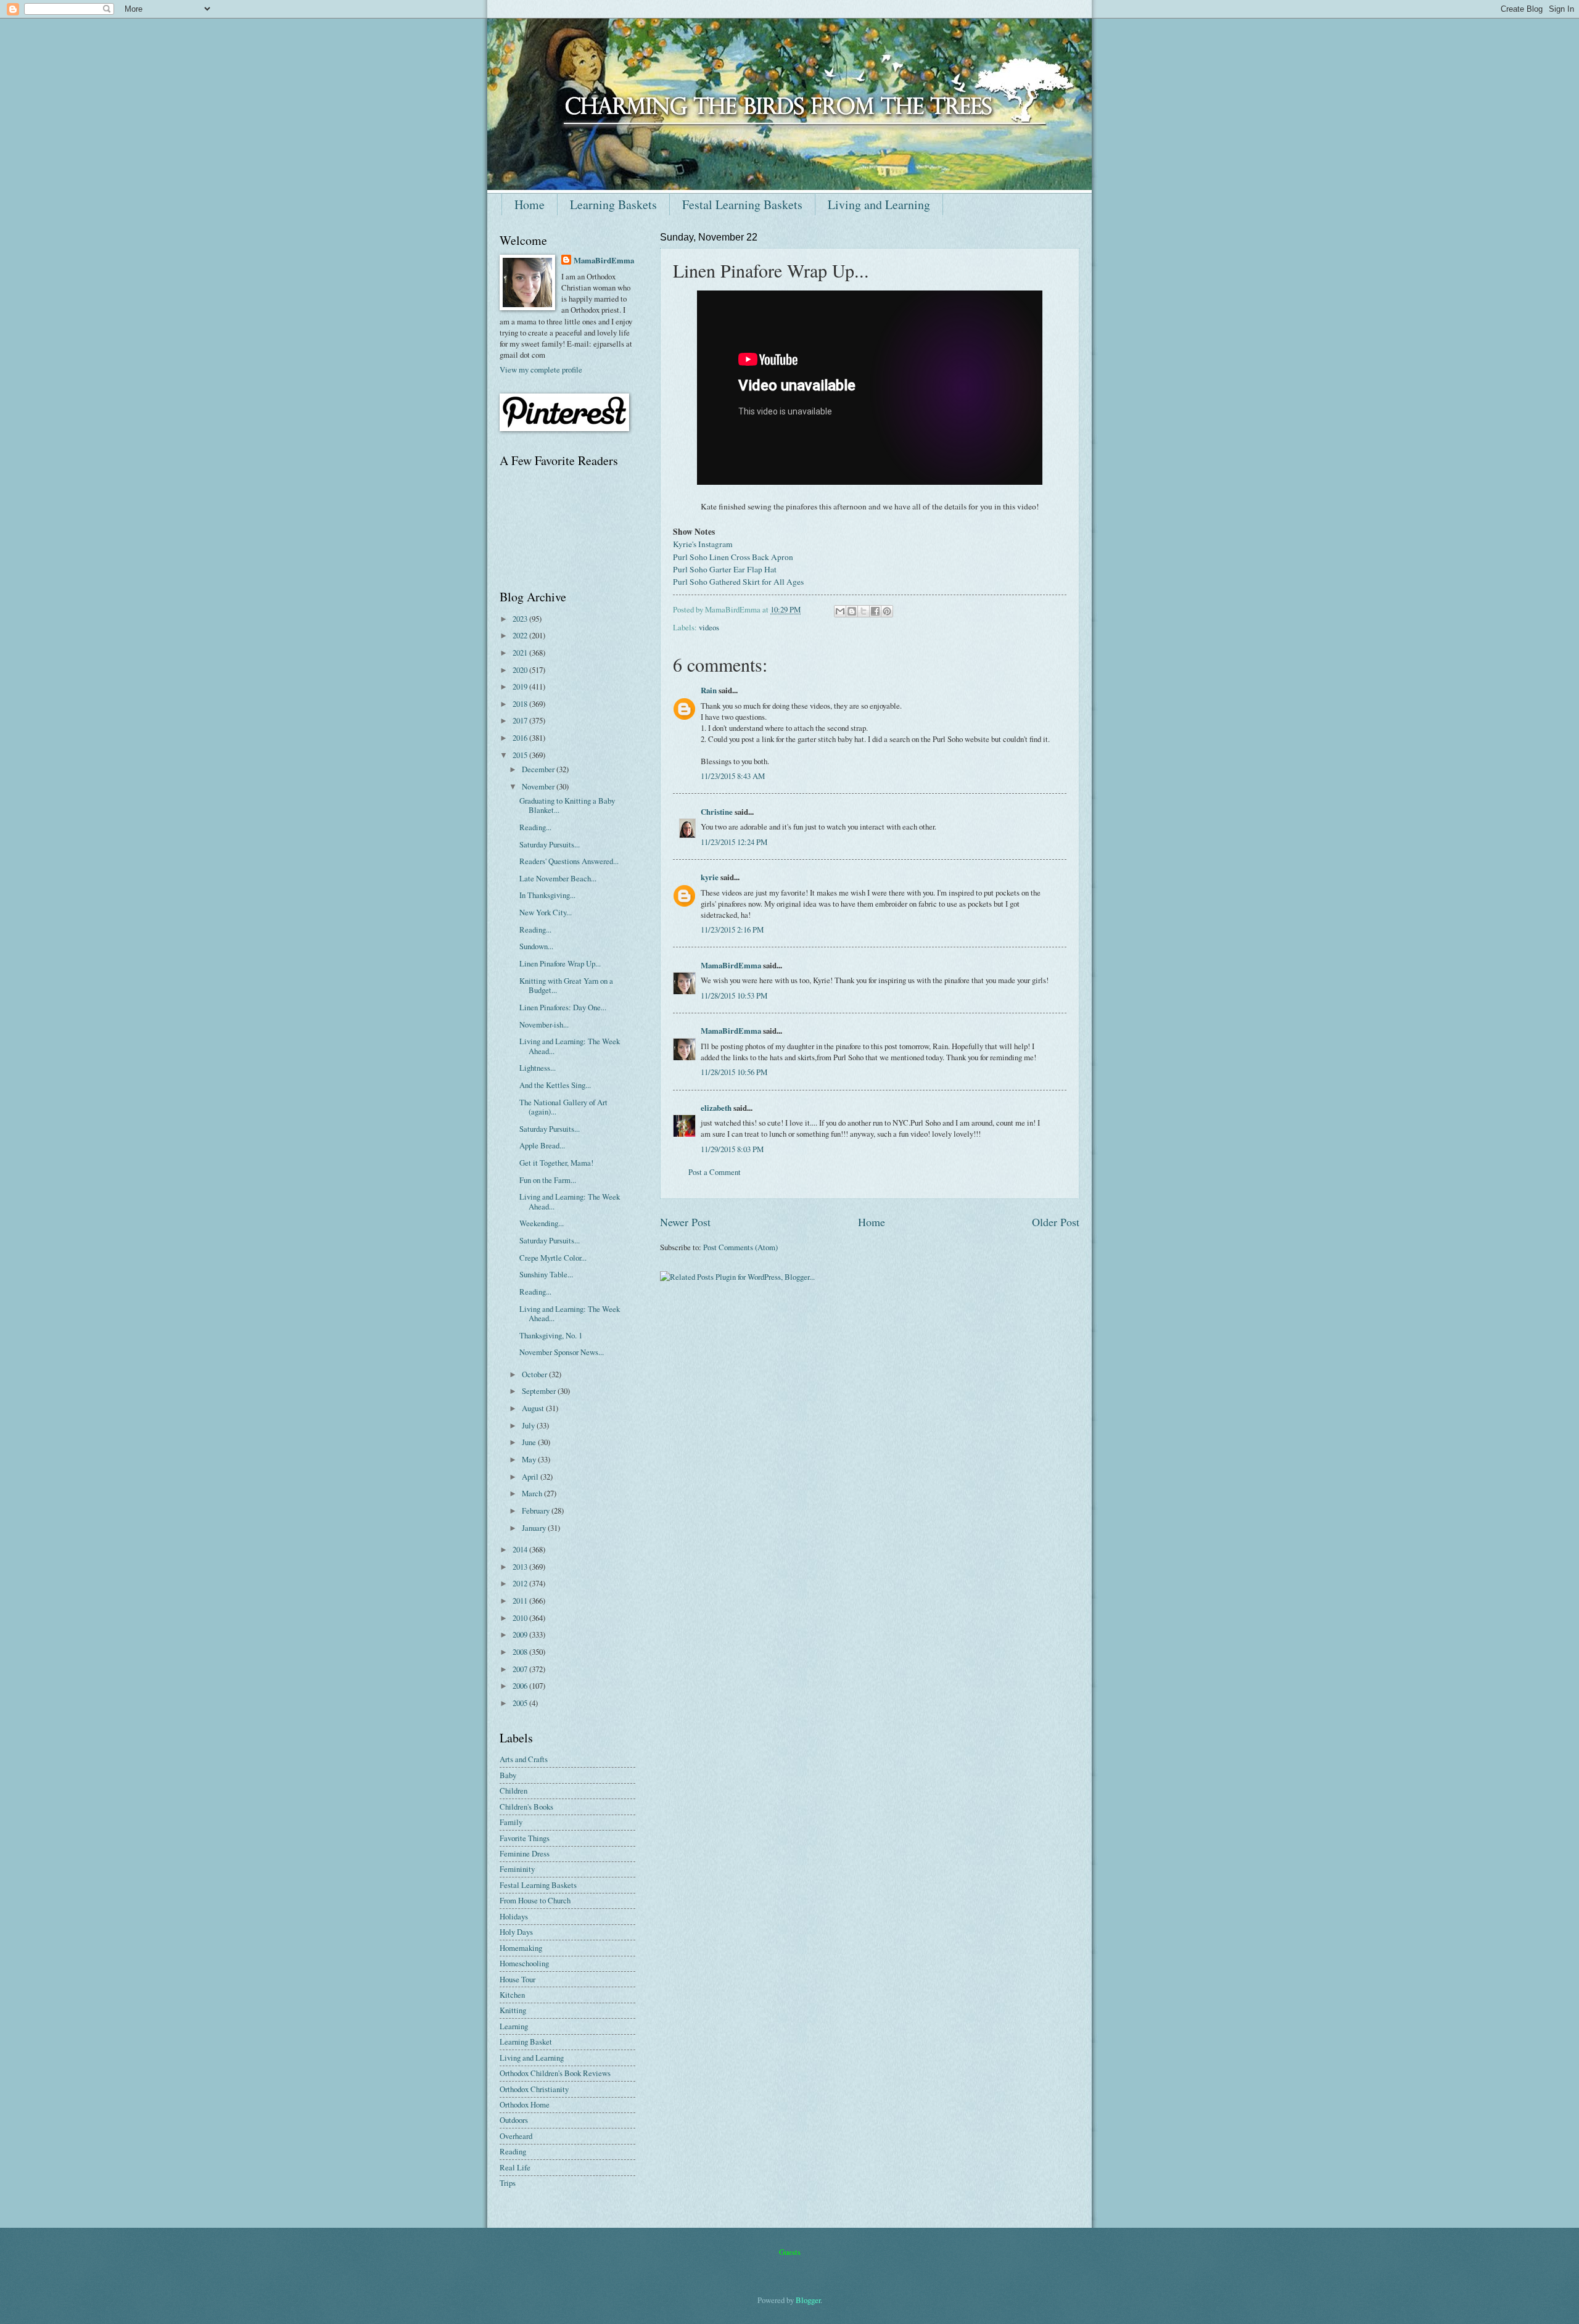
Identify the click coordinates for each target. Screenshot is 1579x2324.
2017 (521, 720)
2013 (521, 1567)
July (529, 1425)
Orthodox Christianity (534, 2089)
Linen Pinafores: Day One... (563, 1007)
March (533, 1493)
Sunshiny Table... (546, 1274)
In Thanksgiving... (547, 895)
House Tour (517, 1979)
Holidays (514, 1916)
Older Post (1056, 1222)
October (535, 1374)
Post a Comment (715, 1172)
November (539, 786)
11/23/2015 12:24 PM (734, 842)
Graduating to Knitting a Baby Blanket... (567, 805)
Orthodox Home (525, 2104)
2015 (521, 755)
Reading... (535, 827)
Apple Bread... (542, 1145)
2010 (521, 1618)
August (534, 1408)
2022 (521, 635)
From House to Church (535, 1900)
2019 (521, 686)
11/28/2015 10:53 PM (734, 995)
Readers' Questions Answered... (569, 861)
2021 (521, 653)
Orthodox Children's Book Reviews (555, 2073)
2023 (521, 619)
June (530, 1442)
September (540, 1391)
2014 (521, 1549)
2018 (521, 704)
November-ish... (544, 1024)
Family (511, 1822)
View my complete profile (541, 369)
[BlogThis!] (852, 611)
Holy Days (516, 1932)
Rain (709, 690)
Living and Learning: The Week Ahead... (570, 1046)
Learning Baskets (613, 204)
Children (513, 1790)
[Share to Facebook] (875, 611)
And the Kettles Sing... (555, 1085)
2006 (521, 1686)
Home (530, 204)
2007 (521, 1669)
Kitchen (512, 1995)
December (539, 769)
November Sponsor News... (562, 1352)
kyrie (710, 877)
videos (709, 627)
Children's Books (526, 1807)
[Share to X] (864, 611)
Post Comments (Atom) (740, 1247)
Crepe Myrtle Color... (553, 1258)
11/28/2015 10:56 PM (734, 1072)
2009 (521, 1634)
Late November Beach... (558, 878)
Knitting (513, 2010)
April (531, 1477)
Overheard (516, 2136)
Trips (508, 2183)
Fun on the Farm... (548, 1180)
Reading (513, 2151)
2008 (521, 1652)
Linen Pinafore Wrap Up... (560, 963)
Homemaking (521, 1948)
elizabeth (716, 1108)
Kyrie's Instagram (703, 544)
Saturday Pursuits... (550, 844)
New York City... (546, 912)
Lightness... (538, 1068)
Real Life (515, 2167)
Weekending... (542, 1223)
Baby (508, 1775)
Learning (514, 2026)
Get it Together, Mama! (556, 1163)
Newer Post (685, 1222)
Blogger (808, 2300)
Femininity (517, 1869)
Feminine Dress (525, 1853)
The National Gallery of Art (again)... (563, 1107)
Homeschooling (524, 1963)
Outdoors (514, 2120)
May (530, 1459)
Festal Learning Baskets (742, 204)
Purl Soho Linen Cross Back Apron (733, 557)
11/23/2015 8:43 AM (733, 776)
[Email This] (840, 611)
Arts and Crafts (524, 1759)
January (535, 1528)
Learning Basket (526, 2042)
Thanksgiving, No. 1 (551, 1335)
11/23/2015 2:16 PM (732, 929)
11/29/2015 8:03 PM (732, 1149)
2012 (521, 1583)
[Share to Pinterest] (887, 611)
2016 (521, 738)
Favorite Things (525, 1838)
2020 (521, 670)
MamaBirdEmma (731, 965)
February (537, 1510)
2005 (521, 1703)
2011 (521, 1601)
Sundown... (536, 946)
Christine (717, 812)
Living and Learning (879, 204)
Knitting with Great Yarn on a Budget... (566, 985)
